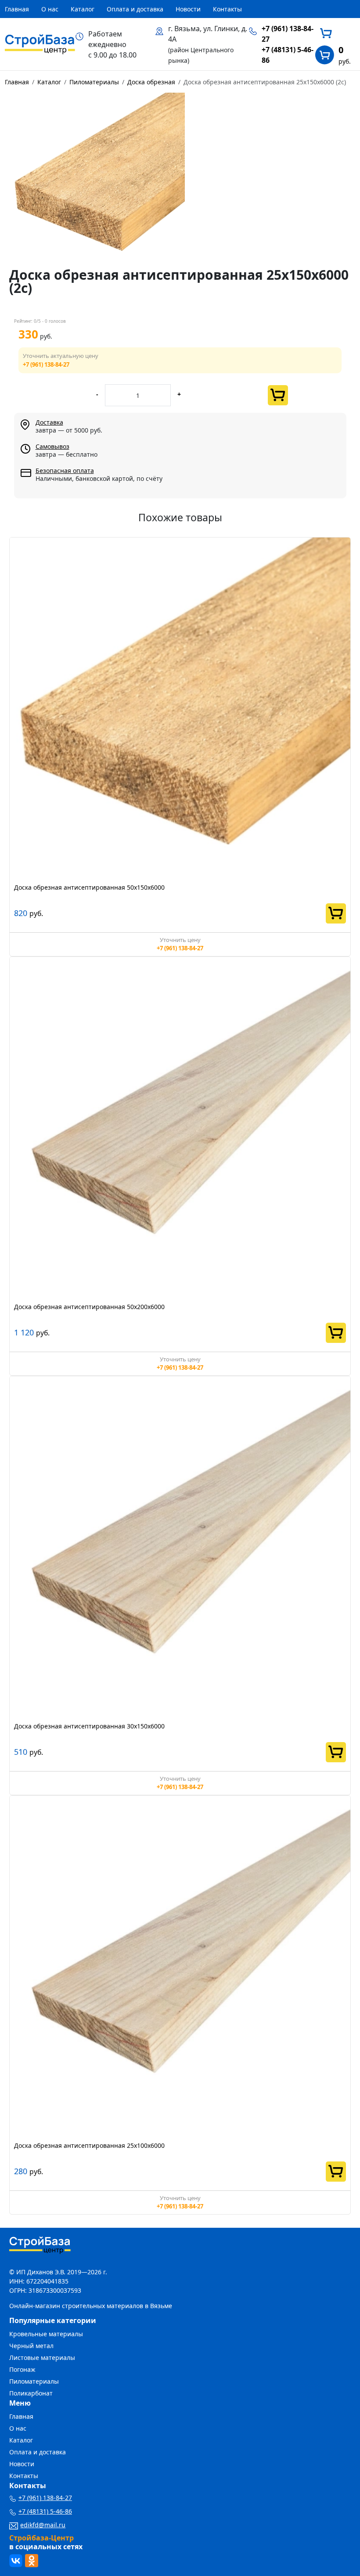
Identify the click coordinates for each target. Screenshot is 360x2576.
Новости (188, 9)
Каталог (83, 9)
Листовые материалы (42, 2358)
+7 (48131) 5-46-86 (45, 2511)
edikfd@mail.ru (43, 2525)
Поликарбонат (31, 2393)
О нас (50, 9)
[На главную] (40, 43)
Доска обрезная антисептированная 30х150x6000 (89, 1726)
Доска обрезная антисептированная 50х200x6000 (89, 1307)
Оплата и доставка (135, 9)
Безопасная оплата (65, 471)
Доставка (49, 422)
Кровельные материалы (46, 2334)
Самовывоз (52, 446)
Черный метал (31, 2346)
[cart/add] (278, 395)
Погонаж (22, 2369)
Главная (17, 9)
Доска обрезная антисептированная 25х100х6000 (89, 2145)
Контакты (227, 9)
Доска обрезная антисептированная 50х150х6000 (89, 887)
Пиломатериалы (34, 2381)
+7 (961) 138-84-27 (46, 364)
